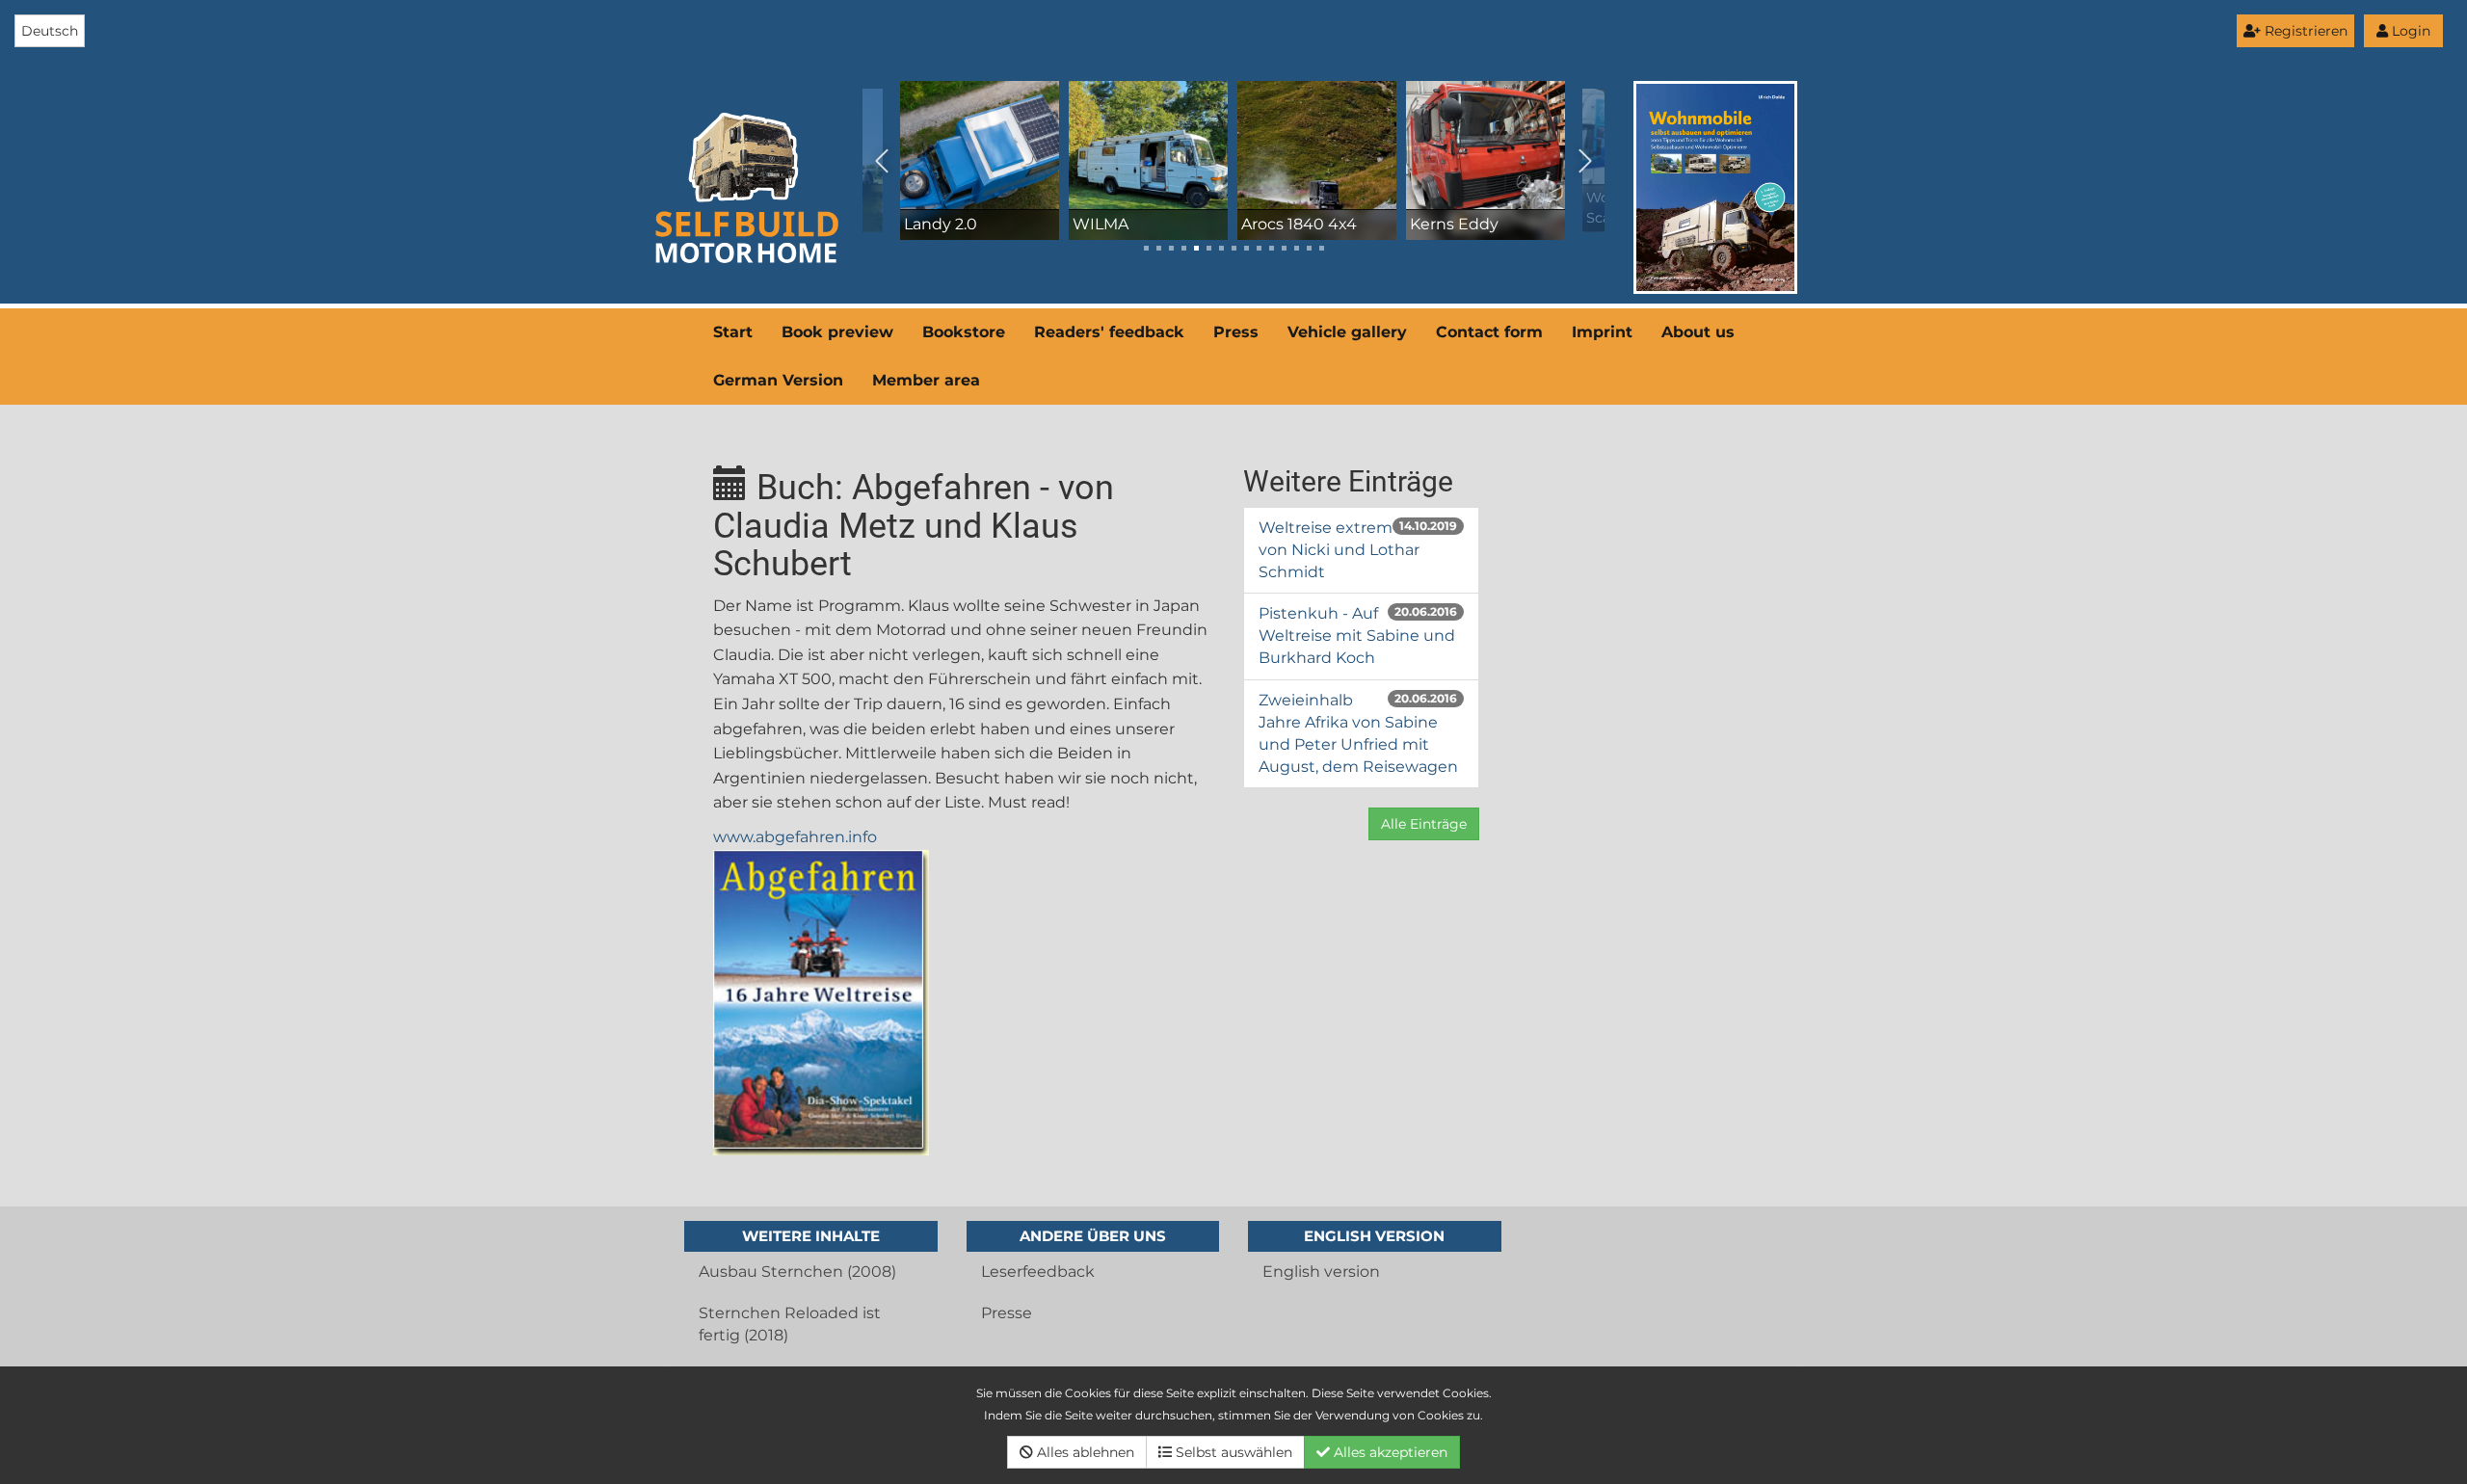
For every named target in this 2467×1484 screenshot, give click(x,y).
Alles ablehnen (1084, 1452)
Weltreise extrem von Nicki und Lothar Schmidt (1339, 550)
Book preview (837, 332)
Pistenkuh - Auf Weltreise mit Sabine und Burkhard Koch (1357, 636)
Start (733, 332)
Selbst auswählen (1232, 1452)
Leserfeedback (1038, 1272)
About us (1698, 332)
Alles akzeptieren (1389, 1452)
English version (1321, 1272)
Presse (1007, 1313)
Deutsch (50, 31)
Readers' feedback (1109, 332)
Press (1236, 332)
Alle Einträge (1424, 824)
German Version (778, 380)
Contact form (1489, 332)
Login (2409, 31)
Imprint (1602, 332)
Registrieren (2304, 31)
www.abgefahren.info (795, 837)
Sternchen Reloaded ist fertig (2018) (790, 1324)
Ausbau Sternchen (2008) (797, 1272)
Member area (926, 380)
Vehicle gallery (1347, 332)
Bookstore (964, 332)
